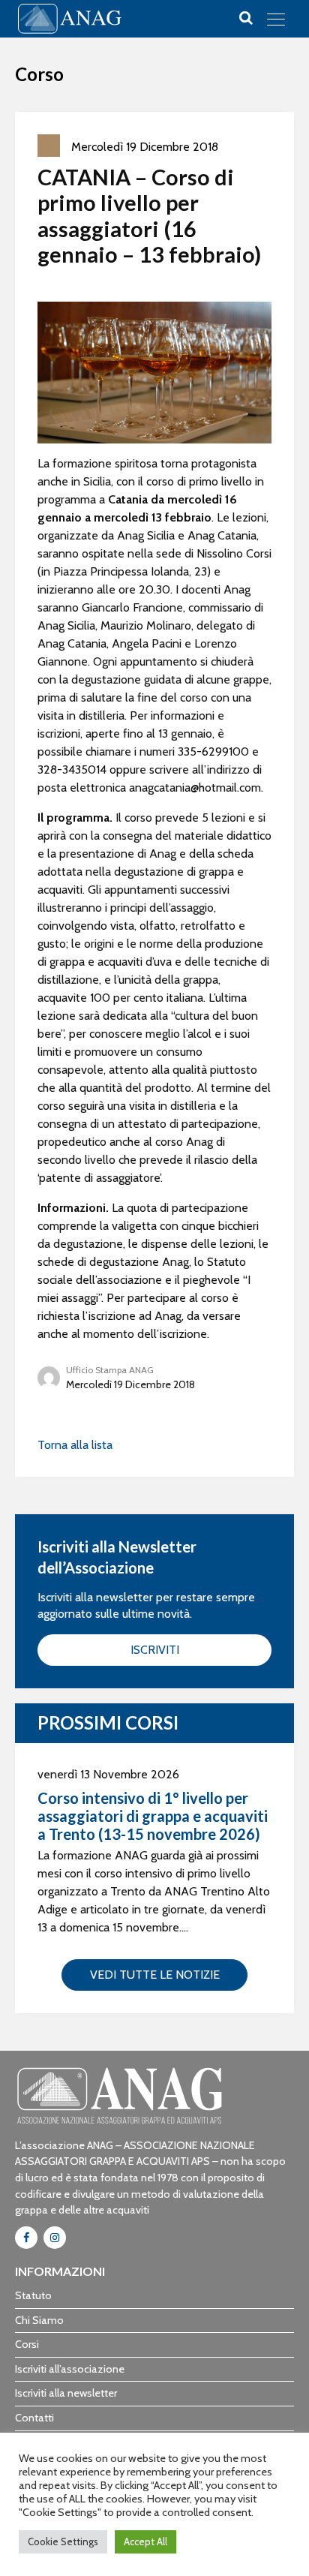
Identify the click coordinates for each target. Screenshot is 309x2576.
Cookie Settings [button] (63, 2541)
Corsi (27, 2344)
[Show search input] (246, 18)
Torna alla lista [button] (75, 1445)
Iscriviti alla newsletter (66, 2393)
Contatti (34, 2418)
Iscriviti (155, 1650)
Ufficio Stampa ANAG (110, 1370)
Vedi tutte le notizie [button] (155, 1975)
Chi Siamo (39, 2320)
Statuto (33, 2295)
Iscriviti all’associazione (70, 2369)
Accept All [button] (145, 2541)
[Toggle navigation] (276, 19)
